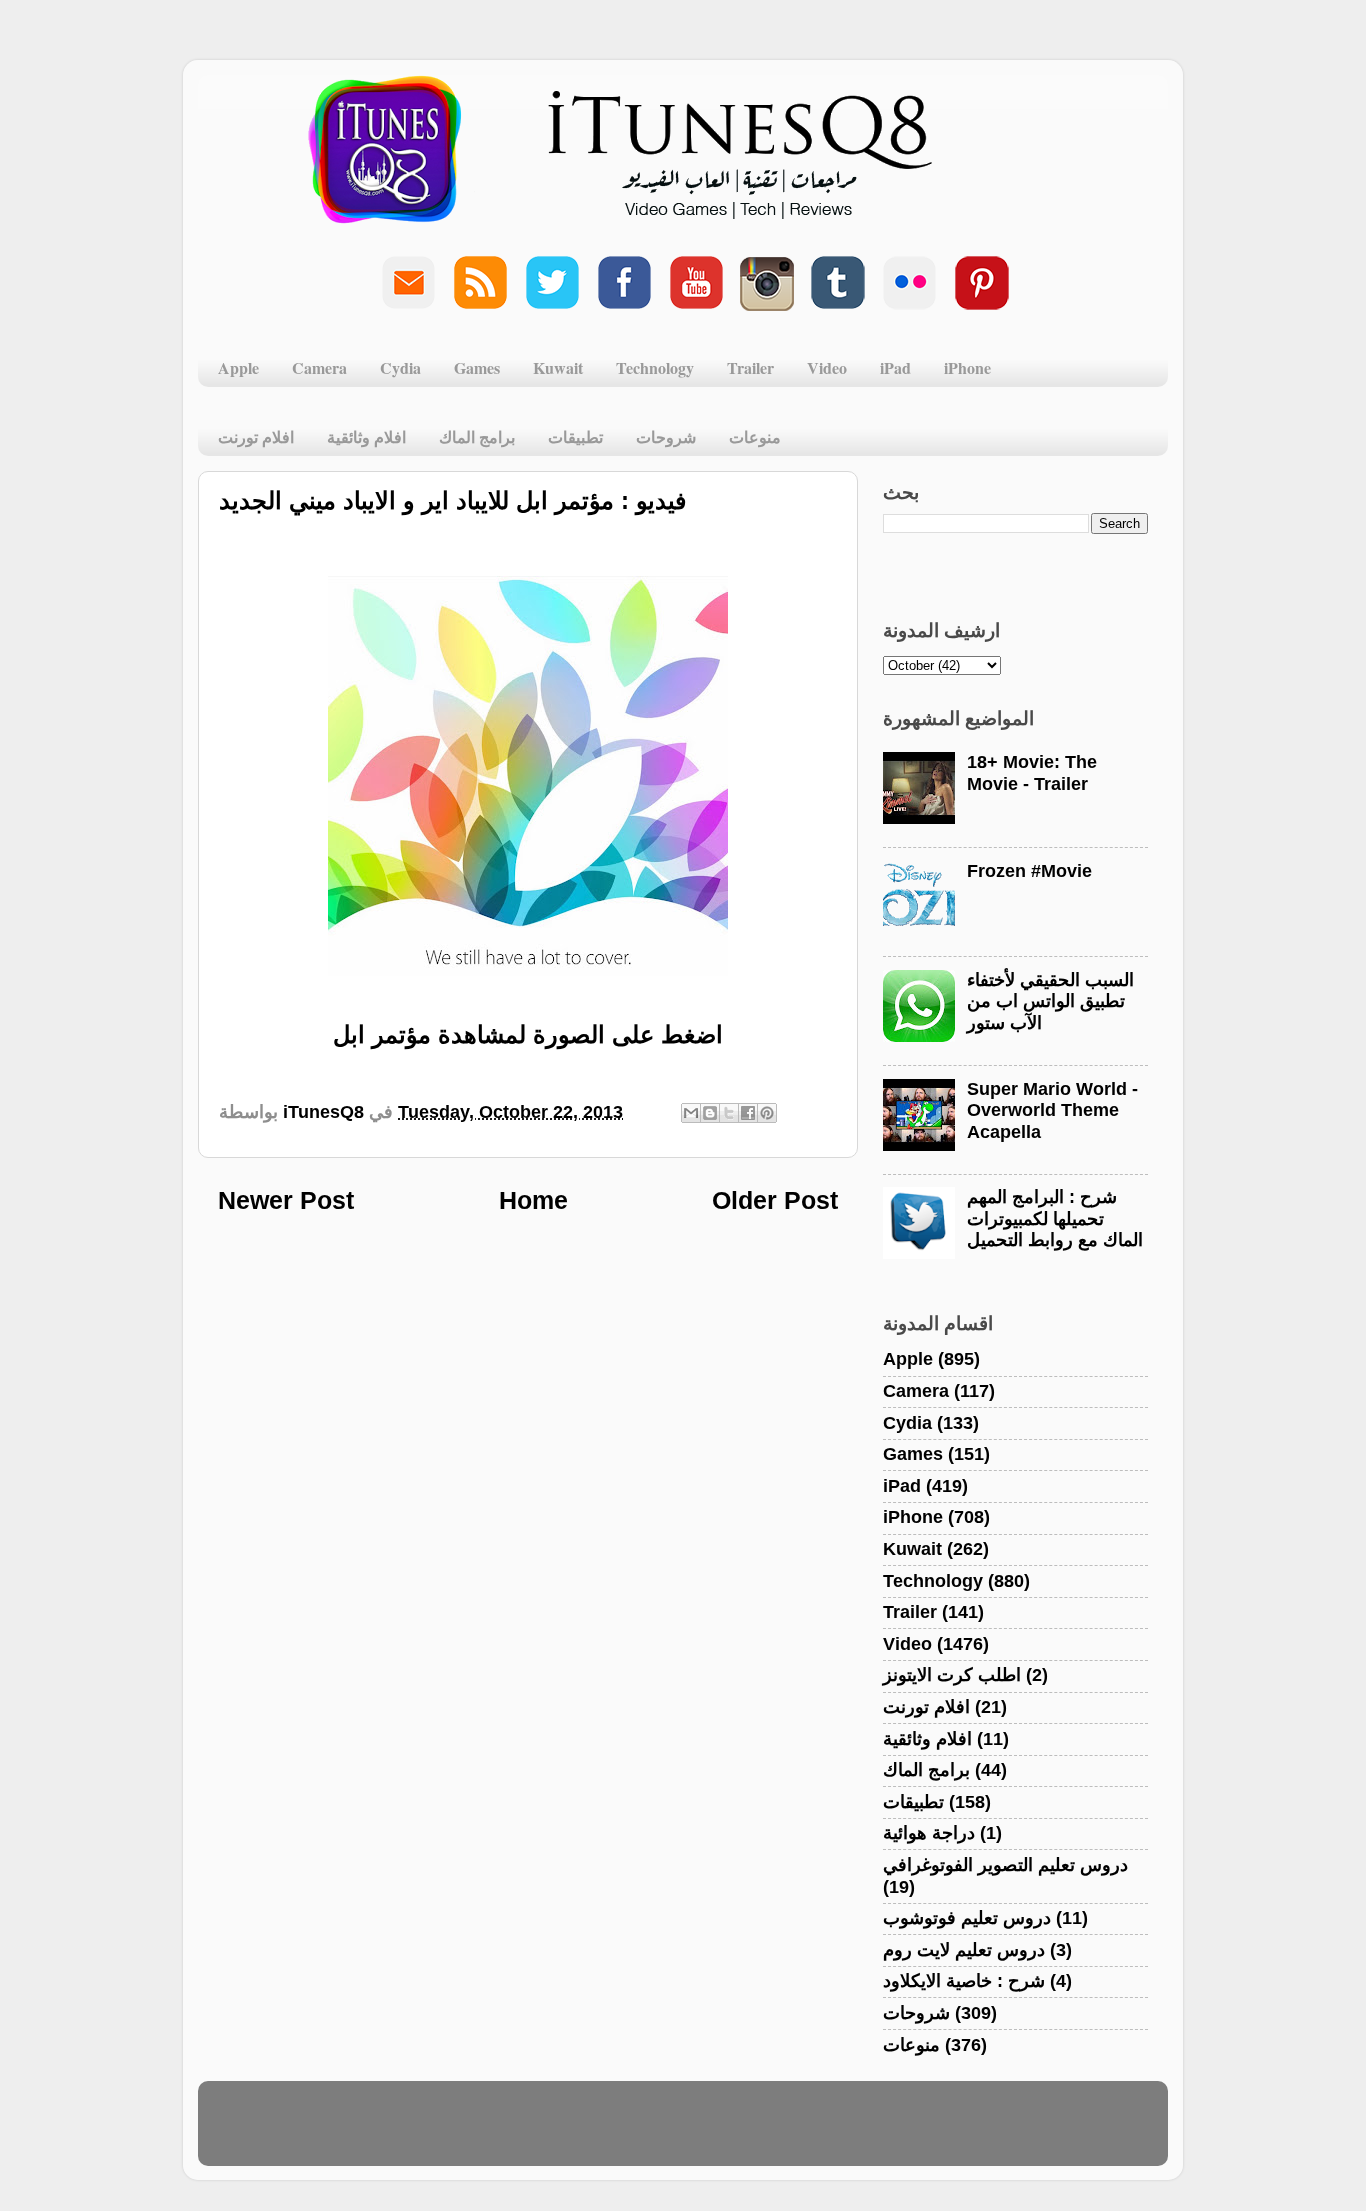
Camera (319, 367)
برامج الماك (477, 436)
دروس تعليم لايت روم (964, 1950)
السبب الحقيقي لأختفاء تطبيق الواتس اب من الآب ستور (1050, 1001)
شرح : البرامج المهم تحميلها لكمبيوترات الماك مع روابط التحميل (1055, 1218)
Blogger (779, 2133)
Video (827, 367)
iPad (895, 367)
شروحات (666, 436)
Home (533, 1200)
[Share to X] (729, 1113)
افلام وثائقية (366, 436)
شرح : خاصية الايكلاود (964, 1981)
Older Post (775, 1200)
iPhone (967, 367)
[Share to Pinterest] (767, 1113)
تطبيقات (575, 436)
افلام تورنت (256, 436)
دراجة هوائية (929, 1833)
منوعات (755, 436)
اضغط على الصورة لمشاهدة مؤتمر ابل (528, 1034)
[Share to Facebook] (748, 1113)
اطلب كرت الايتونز (952, 1675)
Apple (238, 367)
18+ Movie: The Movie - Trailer (1032, 773)
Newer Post (286, 1200)
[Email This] (691, 1113)
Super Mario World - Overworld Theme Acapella (1052, 1110)
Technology (655, 367)
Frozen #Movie (1029, 871)
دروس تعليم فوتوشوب (967, 1918)
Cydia (400, 367)
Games (477, 367)
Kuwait (558, 367)
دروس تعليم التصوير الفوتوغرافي (1005, 1865)
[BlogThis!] (710, 1113)
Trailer (750, 367)
